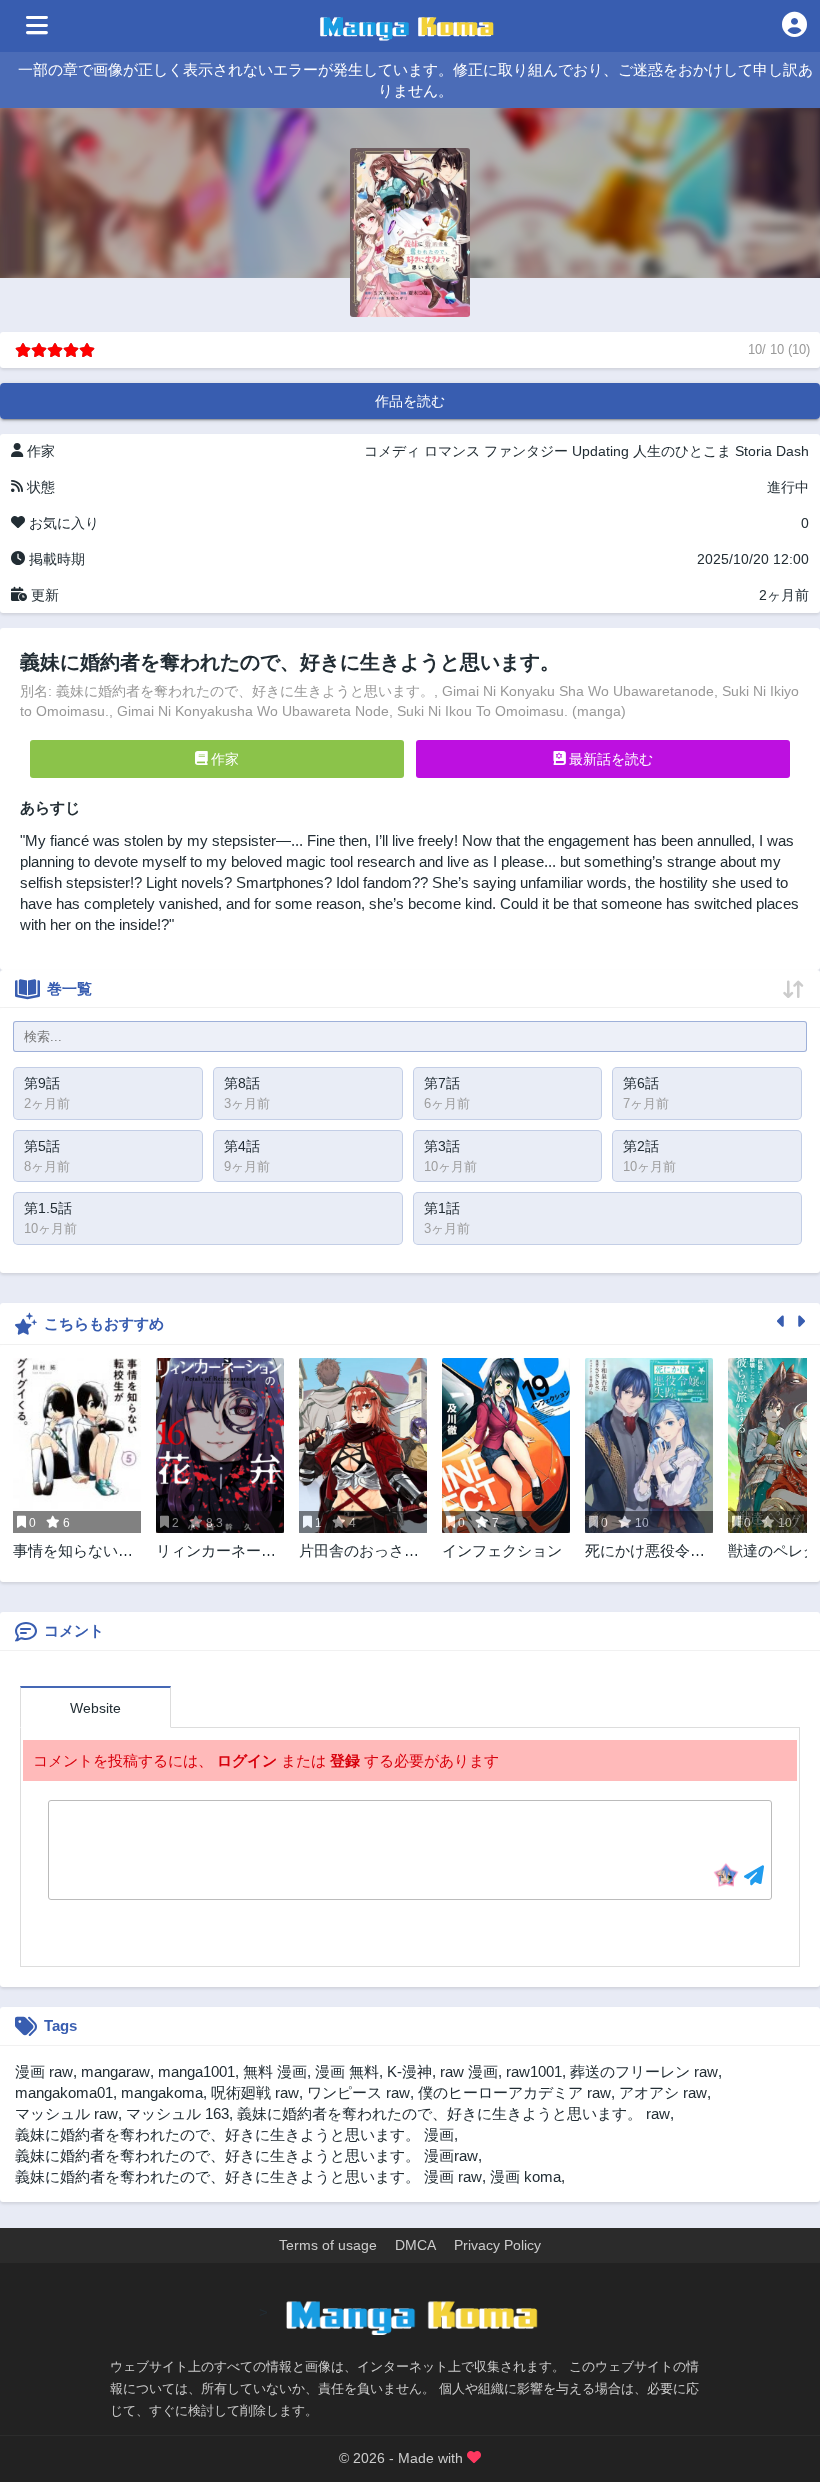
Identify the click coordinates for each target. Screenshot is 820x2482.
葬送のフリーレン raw (644, 2071)
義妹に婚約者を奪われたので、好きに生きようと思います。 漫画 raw (248, 2176)
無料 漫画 (275, 2071)
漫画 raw (44, 2071)
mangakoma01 (64, 2092)
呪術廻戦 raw (255, 2092)
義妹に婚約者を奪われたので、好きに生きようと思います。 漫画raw (246, 2155)
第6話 (641, 1083)
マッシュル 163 (177, 2113)
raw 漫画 (469, 2071)
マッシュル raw (66, 2113)
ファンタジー (526, 451)
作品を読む (410, 401)
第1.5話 (48, 1208)
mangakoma (162, 2092)
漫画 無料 (347, 2071)
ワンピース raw (358, 2092)
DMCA (415, 2245)
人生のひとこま (682, 451)
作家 (223, 759)
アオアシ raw (663, 2092)
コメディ (392, 451)
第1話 (442, 1208)
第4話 (242, 1146)
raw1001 (534, 2071)
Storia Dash (772, 451)
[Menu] (37, 26)
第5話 (42, 1146)
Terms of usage (328, 2245)
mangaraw (115, 2071)
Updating (600, 451)
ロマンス (452, 451)
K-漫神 (409, 2071)
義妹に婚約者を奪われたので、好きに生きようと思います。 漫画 (234, 2134)
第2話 (641, 1146)
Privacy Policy (497, 2245)
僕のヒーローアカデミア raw (514, 2092)
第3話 (442, 1146)
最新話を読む (609, 759)
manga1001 (196, 2071)
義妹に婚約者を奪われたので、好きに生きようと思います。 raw (453, 2113)
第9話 (42, 1083)
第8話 (242, 1083)
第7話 (442, 1083)
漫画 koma (525, 2176)
